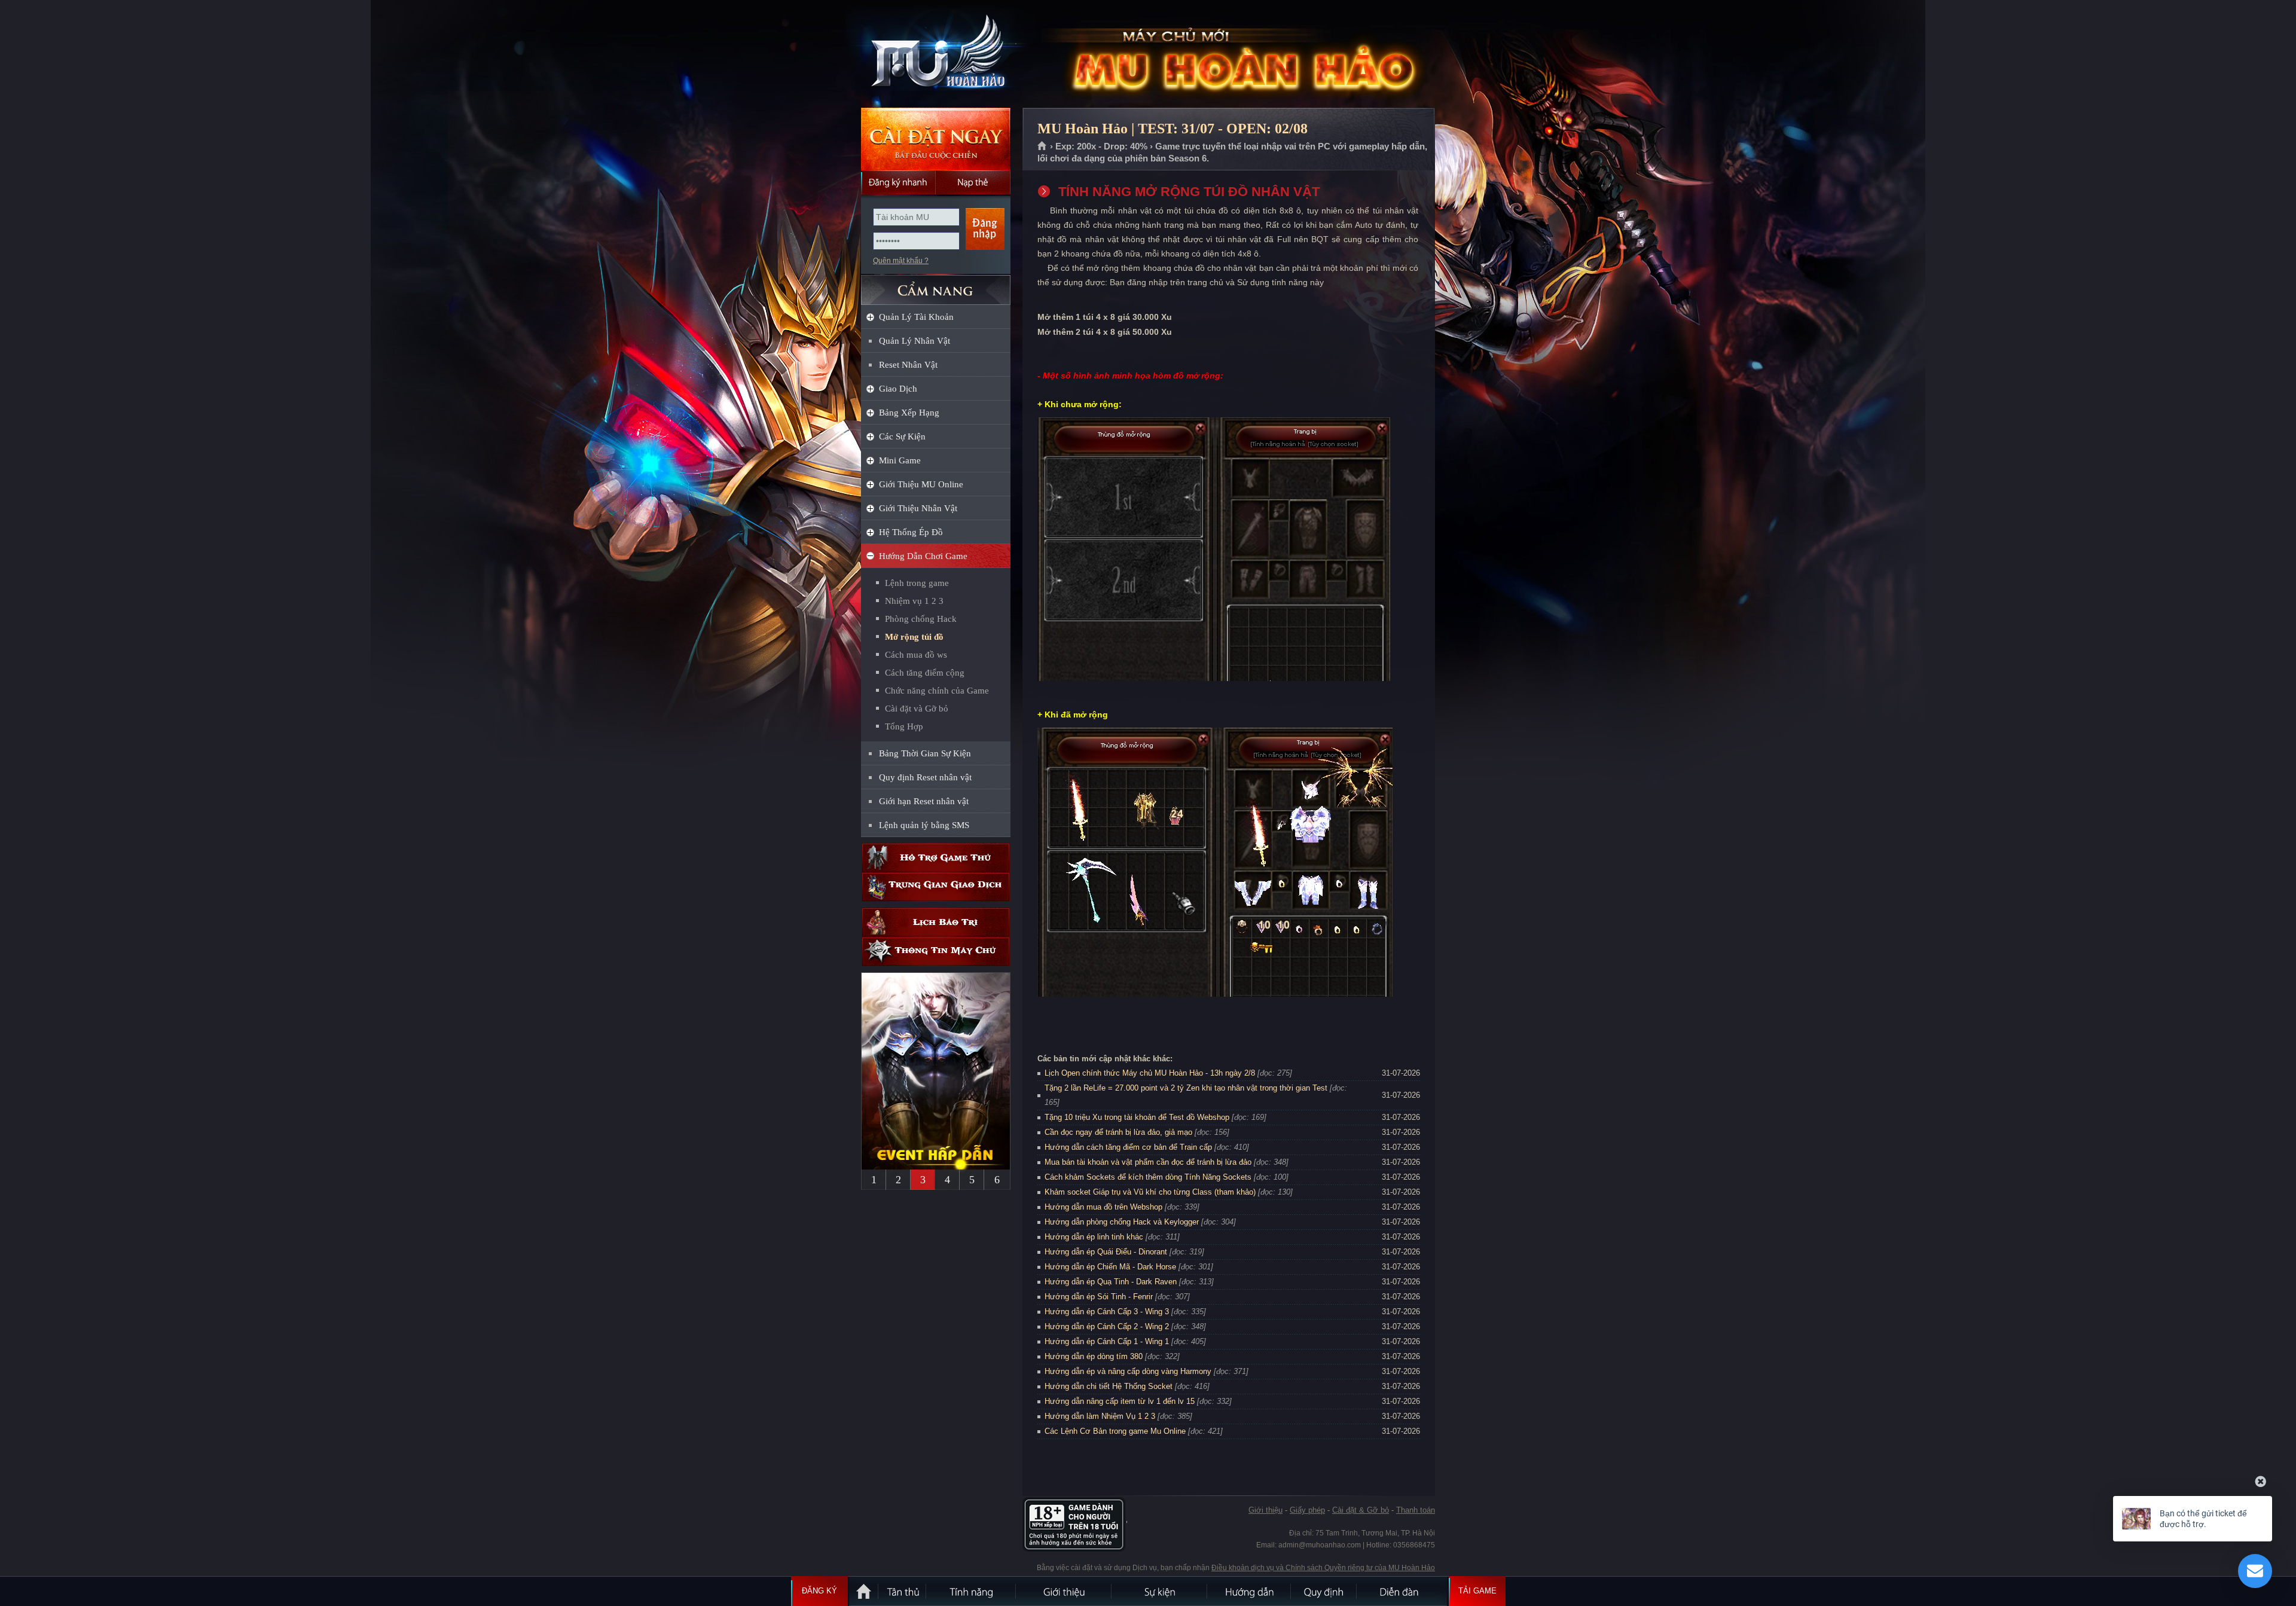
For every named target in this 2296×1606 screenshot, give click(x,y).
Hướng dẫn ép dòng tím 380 (1094, 1356)
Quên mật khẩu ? (901, 261)
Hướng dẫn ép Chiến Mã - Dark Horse (1110, 1267)
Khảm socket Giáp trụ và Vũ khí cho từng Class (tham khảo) (1150, 1192)
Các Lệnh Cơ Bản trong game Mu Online (1115, 1431)
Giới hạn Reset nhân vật (924, 801)
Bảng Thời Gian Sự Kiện (925, 753)
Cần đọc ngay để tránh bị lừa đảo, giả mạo (1118, 1132)
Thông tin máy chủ (936, 952)
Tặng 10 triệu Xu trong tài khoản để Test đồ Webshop (1137, 1117)
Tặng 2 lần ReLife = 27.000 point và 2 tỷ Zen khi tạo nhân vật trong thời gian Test (1186, 1088)
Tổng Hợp (904, 726)
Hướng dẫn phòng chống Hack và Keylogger (1123, 1222)
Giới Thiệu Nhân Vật (918, 508)
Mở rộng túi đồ (914, 637)
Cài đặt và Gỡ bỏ (917, 709)
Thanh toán (1416, 1510)
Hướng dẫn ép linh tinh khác (1094, 1237)
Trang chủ (1042, 146)
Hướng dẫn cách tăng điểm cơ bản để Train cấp (1128, 1147)
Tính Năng (972, 1591)
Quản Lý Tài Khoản (916, 317)
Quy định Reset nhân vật (925, 777)
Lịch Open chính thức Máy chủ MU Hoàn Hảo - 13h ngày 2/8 (1150, 1073)
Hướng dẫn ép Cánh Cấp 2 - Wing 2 (1107, 1326)
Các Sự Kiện (902, 436)
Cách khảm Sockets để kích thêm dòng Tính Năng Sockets (1149, 1177)
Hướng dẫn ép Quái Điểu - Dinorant (1106, 1252)
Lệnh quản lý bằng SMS (924, 825)
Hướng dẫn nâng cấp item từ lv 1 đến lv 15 (1120, 1401)
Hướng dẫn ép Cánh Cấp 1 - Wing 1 (1107, 1341)
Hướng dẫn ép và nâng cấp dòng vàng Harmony (1128, 1371)
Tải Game (1477, 1591)
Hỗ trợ (936, 858)
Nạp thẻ (973, 182)
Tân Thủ (903, 1591)
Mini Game (900, 460)
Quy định (1324, 1591)
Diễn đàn (1402, 1591)
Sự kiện (1160, 1591)
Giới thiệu (1265, 1510)
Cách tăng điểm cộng (925, 673)
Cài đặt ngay (936, 139)
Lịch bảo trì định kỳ (936, 922)
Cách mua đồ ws (916, 655)
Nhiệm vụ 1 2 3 (914, 601)
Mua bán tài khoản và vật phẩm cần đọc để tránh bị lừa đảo (1148, 1162)
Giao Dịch (898, 389)
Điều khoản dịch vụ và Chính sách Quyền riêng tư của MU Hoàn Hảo (1323, 1568)
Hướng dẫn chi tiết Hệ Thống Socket (1109, 1386)
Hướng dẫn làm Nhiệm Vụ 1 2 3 (1100, 1416)
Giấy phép (1307, 1510)
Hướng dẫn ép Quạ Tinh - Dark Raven (1111, 1282)
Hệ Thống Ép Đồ (911, 532)
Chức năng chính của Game (937, 691)
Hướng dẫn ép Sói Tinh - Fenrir (1099, 1297)
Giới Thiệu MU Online (921, 484)
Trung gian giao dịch (936, 887)
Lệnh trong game (917, 583)
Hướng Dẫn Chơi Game (923, 556)
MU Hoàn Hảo (935, 54)
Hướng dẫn (1250, 1591)
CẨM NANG (936, 285)
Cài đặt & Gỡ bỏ (1361, 1510)
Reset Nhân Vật (908, 365)
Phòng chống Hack (921, 619)
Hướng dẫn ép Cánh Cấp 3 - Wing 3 (1107, 1312)
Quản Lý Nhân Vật (915, 341)
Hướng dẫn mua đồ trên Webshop (1103, 1207)
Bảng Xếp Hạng (909, 413)
